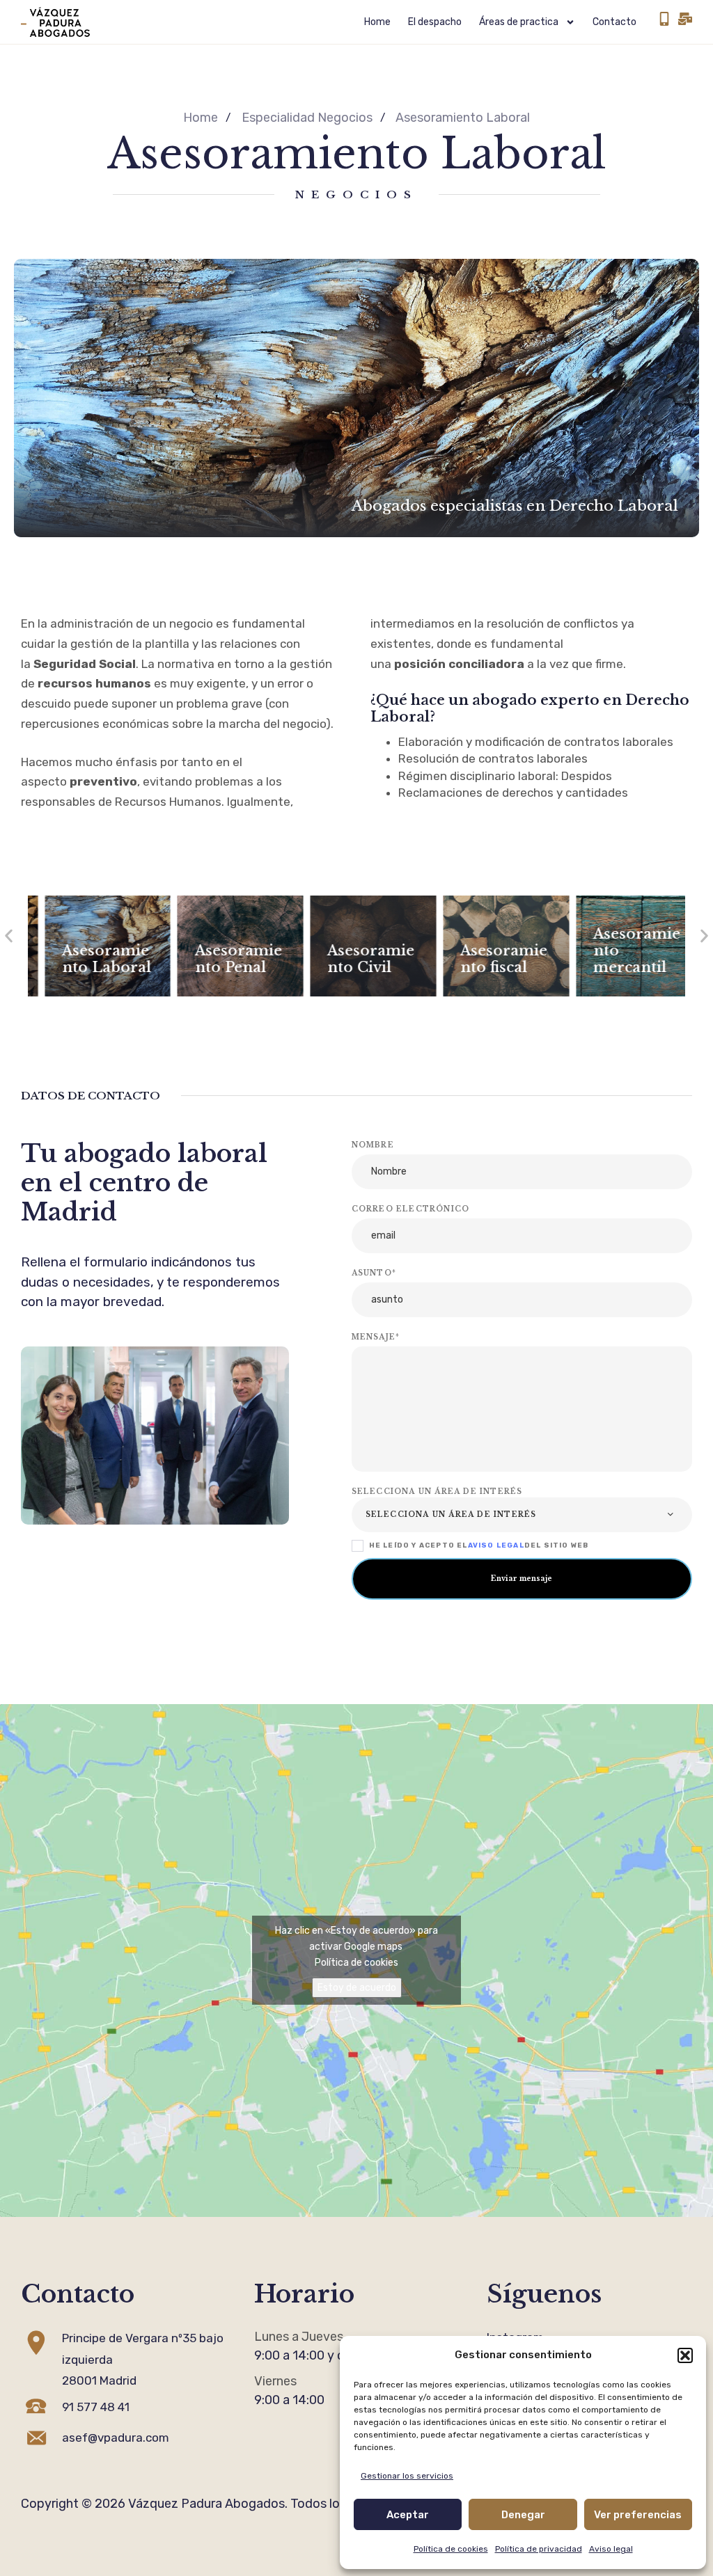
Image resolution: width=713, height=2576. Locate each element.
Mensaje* (376, 1337)
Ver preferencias (638, 2515)
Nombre (373, 1145)
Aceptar (408, 2515)
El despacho (435, 22)
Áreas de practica (519, 22)
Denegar (523, 2515)
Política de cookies (451, 2549)
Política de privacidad (539, 2549)
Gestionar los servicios (407, 2476)
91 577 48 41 (96, 2407)
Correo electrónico (411, 1209)
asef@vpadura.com (116, 2438)
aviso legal (496, 1545)
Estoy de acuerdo (357, 1988)
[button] (685, 2355)
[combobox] (522, 1515)
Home (377, 22)
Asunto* (374, 1273)
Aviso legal (611, 2549)
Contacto (614, 22)
